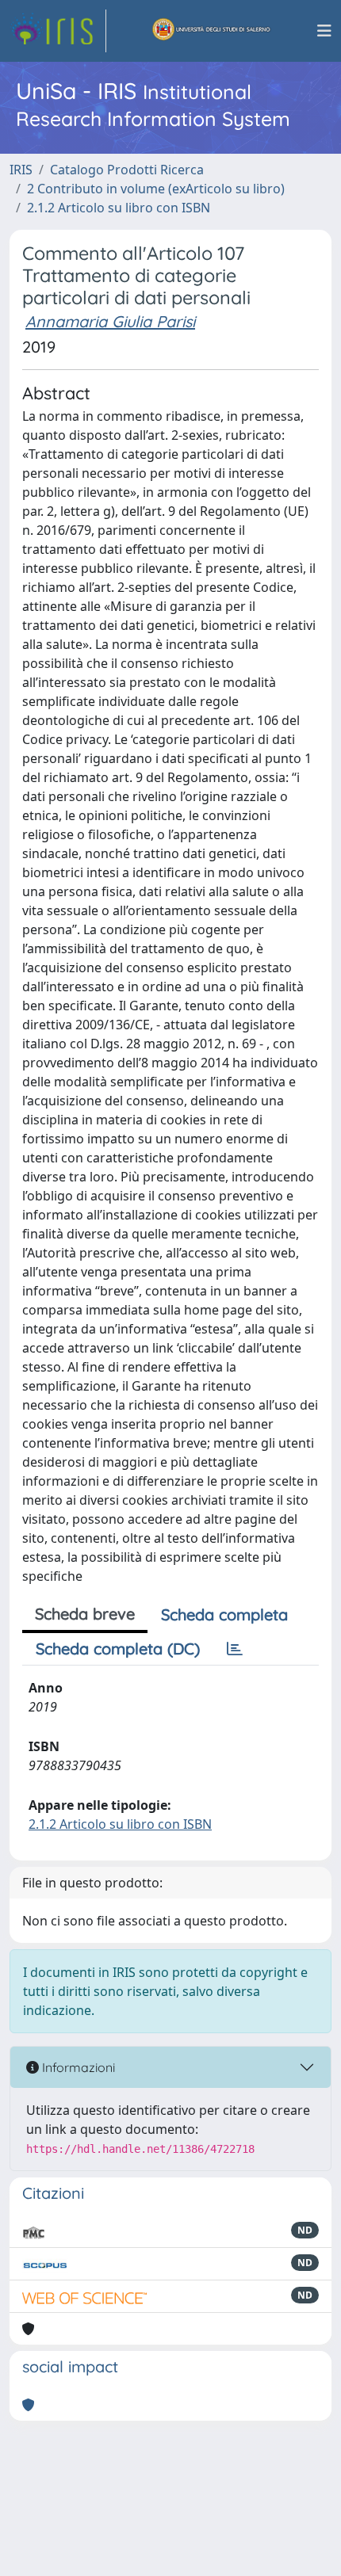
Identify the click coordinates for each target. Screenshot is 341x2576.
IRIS (21, 170)
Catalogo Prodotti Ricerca (127, 170)
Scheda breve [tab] (85, 1614)
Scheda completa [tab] (224, 1614)
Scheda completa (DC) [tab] (118, 1649)
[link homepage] (58, 31)
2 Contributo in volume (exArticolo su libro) (156, 189)
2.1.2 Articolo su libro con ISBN (119, 208)
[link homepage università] (212, 31)
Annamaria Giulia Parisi (110, 321)
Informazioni (77, 2067)
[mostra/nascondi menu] (324, 31)
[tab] (235, 1649)
